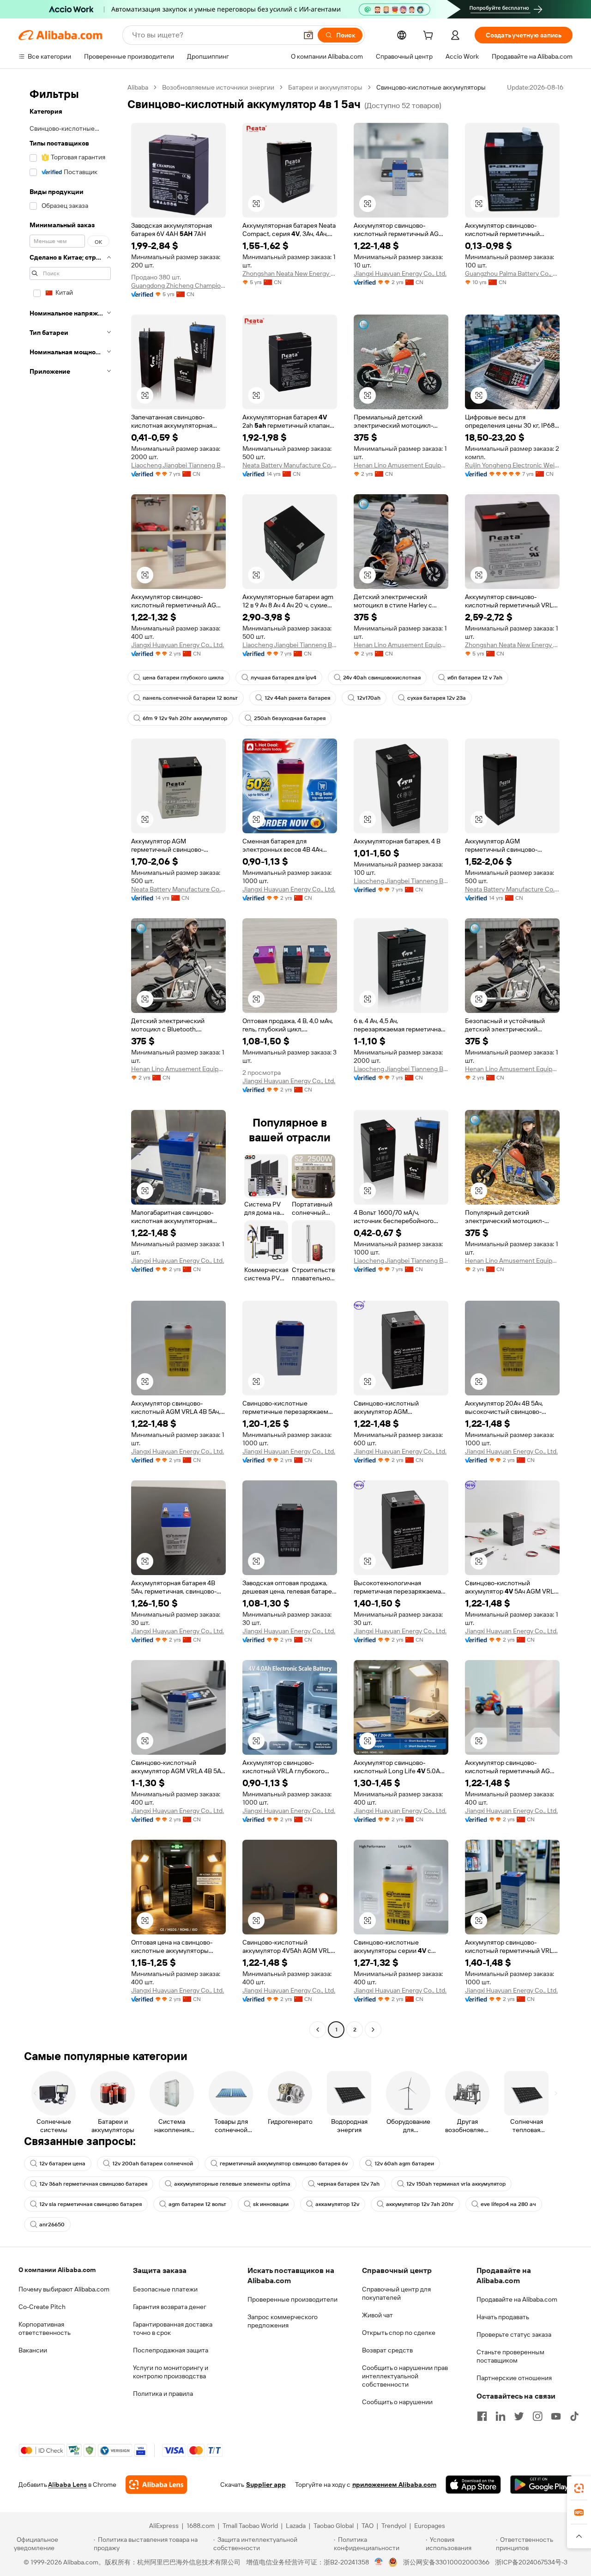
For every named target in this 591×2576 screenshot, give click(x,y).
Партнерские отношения (514, 2378)
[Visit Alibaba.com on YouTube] (556, 2416)
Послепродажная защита (171, 2350)
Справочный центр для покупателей (396, 2293)
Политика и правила (163, 2394)
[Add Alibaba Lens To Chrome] (156, 2485)
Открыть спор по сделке (399, 2333)
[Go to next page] (373, 2030)
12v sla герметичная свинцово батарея (90, 2204)
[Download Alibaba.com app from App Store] (473, 2485)
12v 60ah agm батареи (404, 2164)
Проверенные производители (292, 2299)
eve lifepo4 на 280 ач (508, 2204)
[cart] (430, 36)
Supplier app (266, 2485)
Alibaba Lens (67, 2485)
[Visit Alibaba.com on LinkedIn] (501, 2416)
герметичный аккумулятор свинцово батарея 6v (284, 2164)
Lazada (296, 2526)
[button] (308, 35)
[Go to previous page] (318, 2030)
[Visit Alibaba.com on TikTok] (574, 2416)
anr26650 (52, 2224)
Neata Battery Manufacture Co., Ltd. (290, 465)
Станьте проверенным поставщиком (510, 2356)
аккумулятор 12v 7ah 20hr (420, 2204)
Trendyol (394, 2526)
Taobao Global (334, 2526)
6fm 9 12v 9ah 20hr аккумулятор (185, 718)
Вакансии (33, 2350)
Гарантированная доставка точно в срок (173, 2328)
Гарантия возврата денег (170, 2307)
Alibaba (138, 87)
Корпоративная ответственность (45, 2328)
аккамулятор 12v (337, 2204)
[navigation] (70, 1060)
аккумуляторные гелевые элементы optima (232, 2184)
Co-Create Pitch (42, 2307)
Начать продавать (503, 2317)
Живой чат (377, 2315)
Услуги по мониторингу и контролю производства (171, 2372)
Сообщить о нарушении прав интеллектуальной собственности (405, 2376)
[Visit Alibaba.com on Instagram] (537, 2416)
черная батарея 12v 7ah (348, 2184)
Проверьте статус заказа (514, 2334)
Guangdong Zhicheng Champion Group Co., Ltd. (178, 285)
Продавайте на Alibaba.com (517, 2299)
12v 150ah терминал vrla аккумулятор (456, 2184)
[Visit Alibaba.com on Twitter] (519, 2416)
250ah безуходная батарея (290, 718)
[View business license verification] (379, 2562)
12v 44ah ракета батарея (297, 698)
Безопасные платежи (165, 2289)
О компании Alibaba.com (57, 2270)
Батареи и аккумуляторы (325, 87)
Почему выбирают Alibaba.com (64, 2289)
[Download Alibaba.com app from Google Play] (541, 2485)
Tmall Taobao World (250, 2526)
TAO (368, 2526)
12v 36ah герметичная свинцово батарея (93, 2184)
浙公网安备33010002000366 (446, 2562)
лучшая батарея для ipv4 (283, 678)
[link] (579, 2488)
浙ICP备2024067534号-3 (531, 2562)
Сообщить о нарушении (397, 2402)
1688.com (201, 2526)
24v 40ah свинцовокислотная (382, 678)
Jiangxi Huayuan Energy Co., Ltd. (400, 273)
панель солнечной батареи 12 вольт (190, 698)
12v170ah (369, 698)
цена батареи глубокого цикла (183, 678)
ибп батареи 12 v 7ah (475, 678)
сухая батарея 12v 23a (437, 698)
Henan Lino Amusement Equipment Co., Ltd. (401, 465)
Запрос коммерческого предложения (283, 2321)
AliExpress (164, 2526)
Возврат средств (387, 2350)
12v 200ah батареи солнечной (153, 2164)
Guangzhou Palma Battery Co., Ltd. (512, 273)
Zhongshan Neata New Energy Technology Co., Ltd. (290, 273)
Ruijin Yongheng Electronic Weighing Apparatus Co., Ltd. (512, 465)
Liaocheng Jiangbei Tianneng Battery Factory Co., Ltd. (178, 465)
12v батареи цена (62, 2164)
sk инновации (271, 2204)
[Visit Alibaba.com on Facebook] (482, 2416)
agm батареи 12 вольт (197, 2204)
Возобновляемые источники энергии (218, 87)
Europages (430, 2526)
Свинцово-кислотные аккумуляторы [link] (431, 87)
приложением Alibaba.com (394, 2485)
